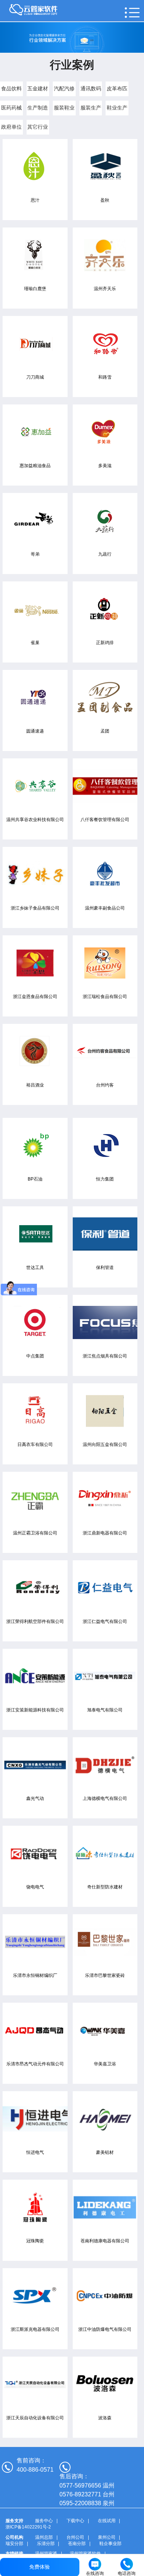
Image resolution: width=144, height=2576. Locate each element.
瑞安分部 (14, 2544)
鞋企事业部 (110, 2544)
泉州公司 (107, 2537)
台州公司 (75, 2537)
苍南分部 (77, 2544)
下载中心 (75, 2521)
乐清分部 (46, 2544)
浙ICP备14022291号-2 (28, 2527)
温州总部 (44, 2537)
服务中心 (44, 2521)
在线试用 (107, 2521)
